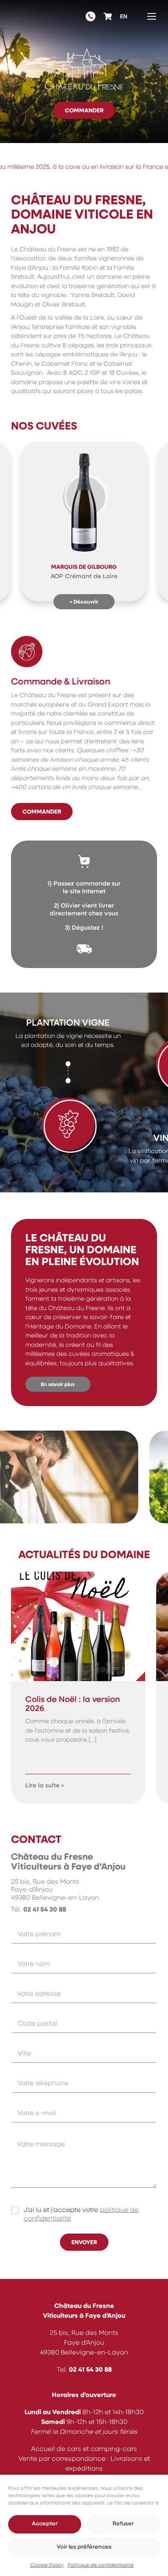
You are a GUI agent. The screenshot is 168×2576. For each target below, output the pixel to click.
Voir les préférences (84, 2547)
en (124, 17)
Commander (84, 111)
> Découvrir (84, 602)
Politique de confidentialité (101, 2565)
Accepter (45, 2524)
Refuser (123, 2524)
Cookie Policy (47, 2565)
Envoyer (84, 2243)
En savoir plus (58, 1385)
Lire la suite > (45, 1786)
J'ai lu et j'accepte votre (81, 2215)
